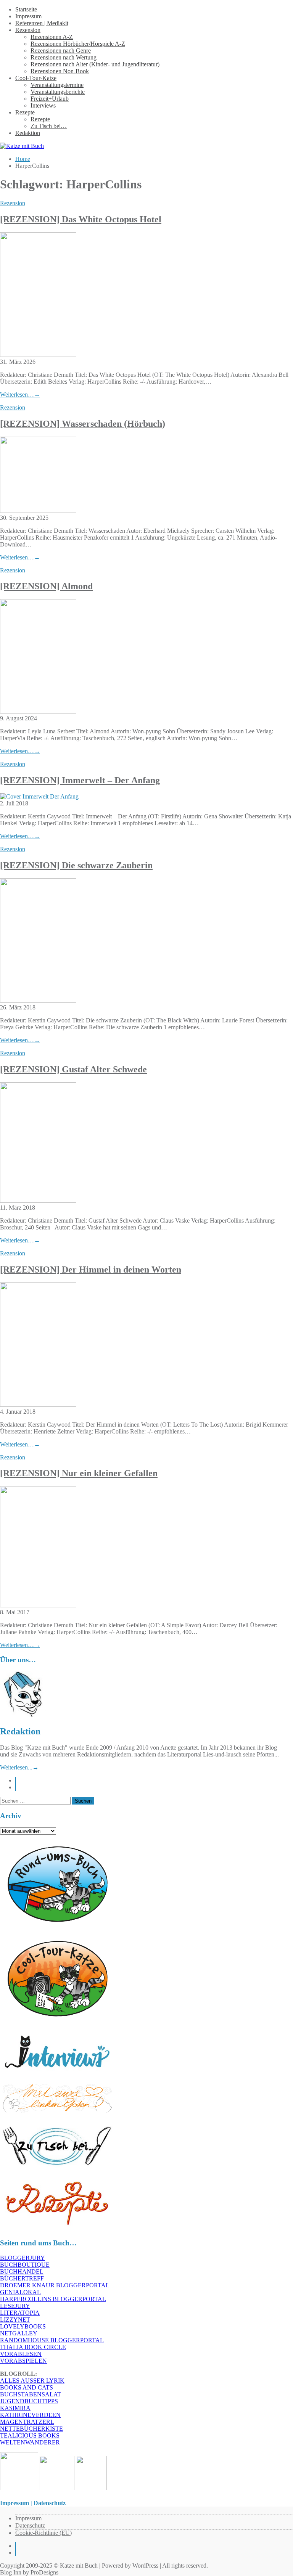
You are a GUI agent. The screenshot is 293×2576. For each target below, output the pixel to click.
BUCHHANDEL (22, 2271)
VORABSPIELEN (23, 2361)
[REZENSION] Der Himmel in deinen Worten (91, 1270)
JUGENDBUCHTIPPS (29, 2401)
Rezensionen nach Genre (61, 51)
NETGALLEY (19, 2333)
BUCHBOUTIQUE (25, 2265)
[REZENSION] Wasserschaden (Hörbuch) (83, 424)
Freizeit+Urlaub (50, 99)
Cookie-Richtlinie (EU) (43, 2533)
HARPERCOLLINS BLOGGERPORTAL (53, 2299)
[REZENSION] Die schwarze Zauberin (76, 865)
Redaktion (28, 133)
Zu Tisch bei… (49, 126)
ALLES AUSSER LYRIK (32, 2381)
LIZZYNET (15, 2320)
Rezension (28, 30)
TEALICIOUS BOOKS (30, 2435)
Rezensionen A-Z (52, 37)
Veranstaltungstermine (57, 85)
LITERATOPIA (20, 2313)
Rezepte (25, 112)
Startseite (26, 9)
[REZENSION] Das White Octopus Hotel (81, 219)
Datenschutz (30, 2525)
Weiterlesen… (20, 395)
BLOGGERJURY (23, 2258)
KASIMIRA (15, 2408)
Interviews (43, 105)
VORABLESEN (21, 2354)
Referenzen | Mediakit (42, 23)
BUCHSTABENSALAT (31, 2394)
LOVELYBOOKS (23, 2326)
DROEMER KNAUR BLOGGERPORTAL (55, 2285)
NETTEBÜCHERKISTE (31, 2429)
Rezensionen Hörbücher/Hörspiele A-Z (78, 44)
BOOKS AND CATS (27, 2387)
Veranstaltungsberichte (58, 92)
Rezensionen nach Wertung (64, 57)
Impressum (28, 16)
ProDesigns (44, 2572)
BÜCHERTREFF (22, 2278)
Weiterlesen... (19, 1767)
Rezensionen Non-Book (60, 71)
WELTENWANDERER (30, 2442)
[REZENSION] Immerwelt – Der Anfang (80, 780)
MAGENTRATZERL (27, 2422)
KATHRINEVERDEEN (30, 2415)
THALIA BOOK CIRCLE (33, 2347)
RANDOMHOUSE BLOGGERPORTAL (52, 2340)
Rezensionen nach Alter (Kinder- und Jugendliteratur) (95, 64)
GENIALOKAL (20, 2292)
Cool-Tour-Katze (36, 78)
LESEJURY (15, 2306)
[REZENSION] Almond (46, 586)
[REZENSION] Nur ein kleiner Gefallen (79, 1473)
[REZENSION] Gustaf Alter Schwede (73, 1069)
